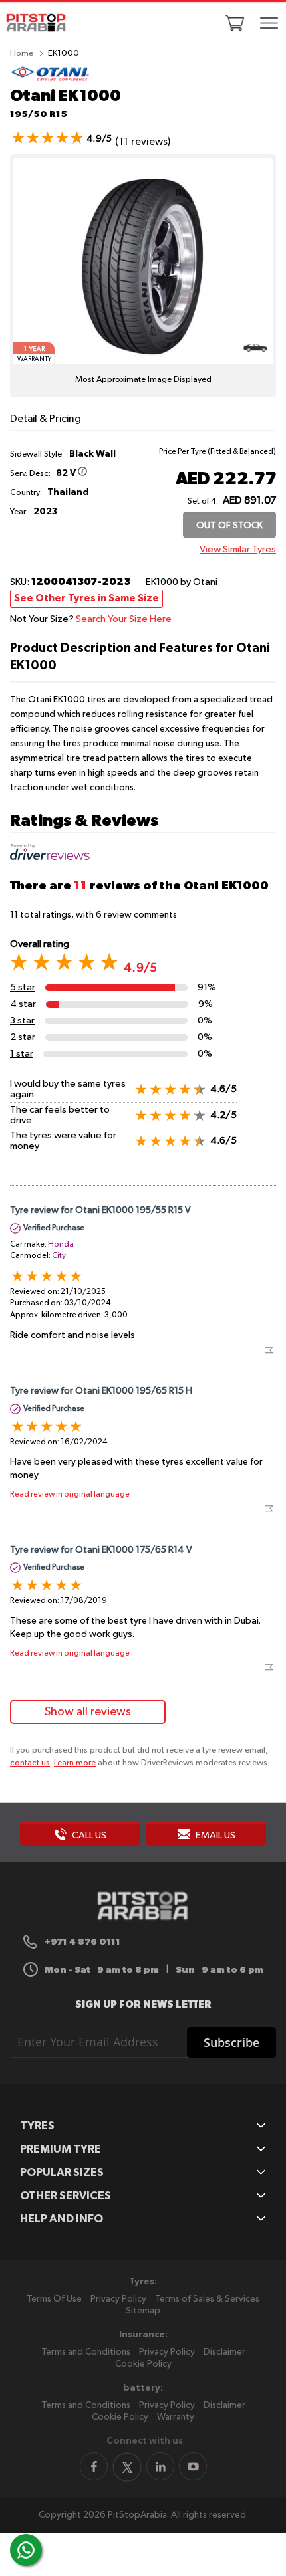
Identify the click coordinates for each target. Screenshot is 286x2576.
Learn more (75, 1763)
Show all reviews (88, 1712)
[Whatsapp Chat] (26, 2550)
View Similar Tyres (238, 549)
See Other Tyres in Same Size (86, 598)
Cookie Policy (143, 2364)
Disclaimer (224, 2352)
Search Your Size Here (124, 619)
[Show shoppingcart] (235, 23)
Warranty (176, 2417)
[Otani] (50, 79)
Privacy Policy (118, 2299)
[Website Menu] (269, 24)
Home (22, 54)
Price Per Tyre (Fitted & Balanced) (217, 452)
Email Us (214, 1835)
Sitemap (143, 2311)
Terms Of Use (54, 2299)
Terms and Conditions (86, 2352)
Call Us (88, 1835)
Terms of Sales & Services (207, 2299)
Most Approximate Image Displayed (143, 380)
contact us (30, 1763)
